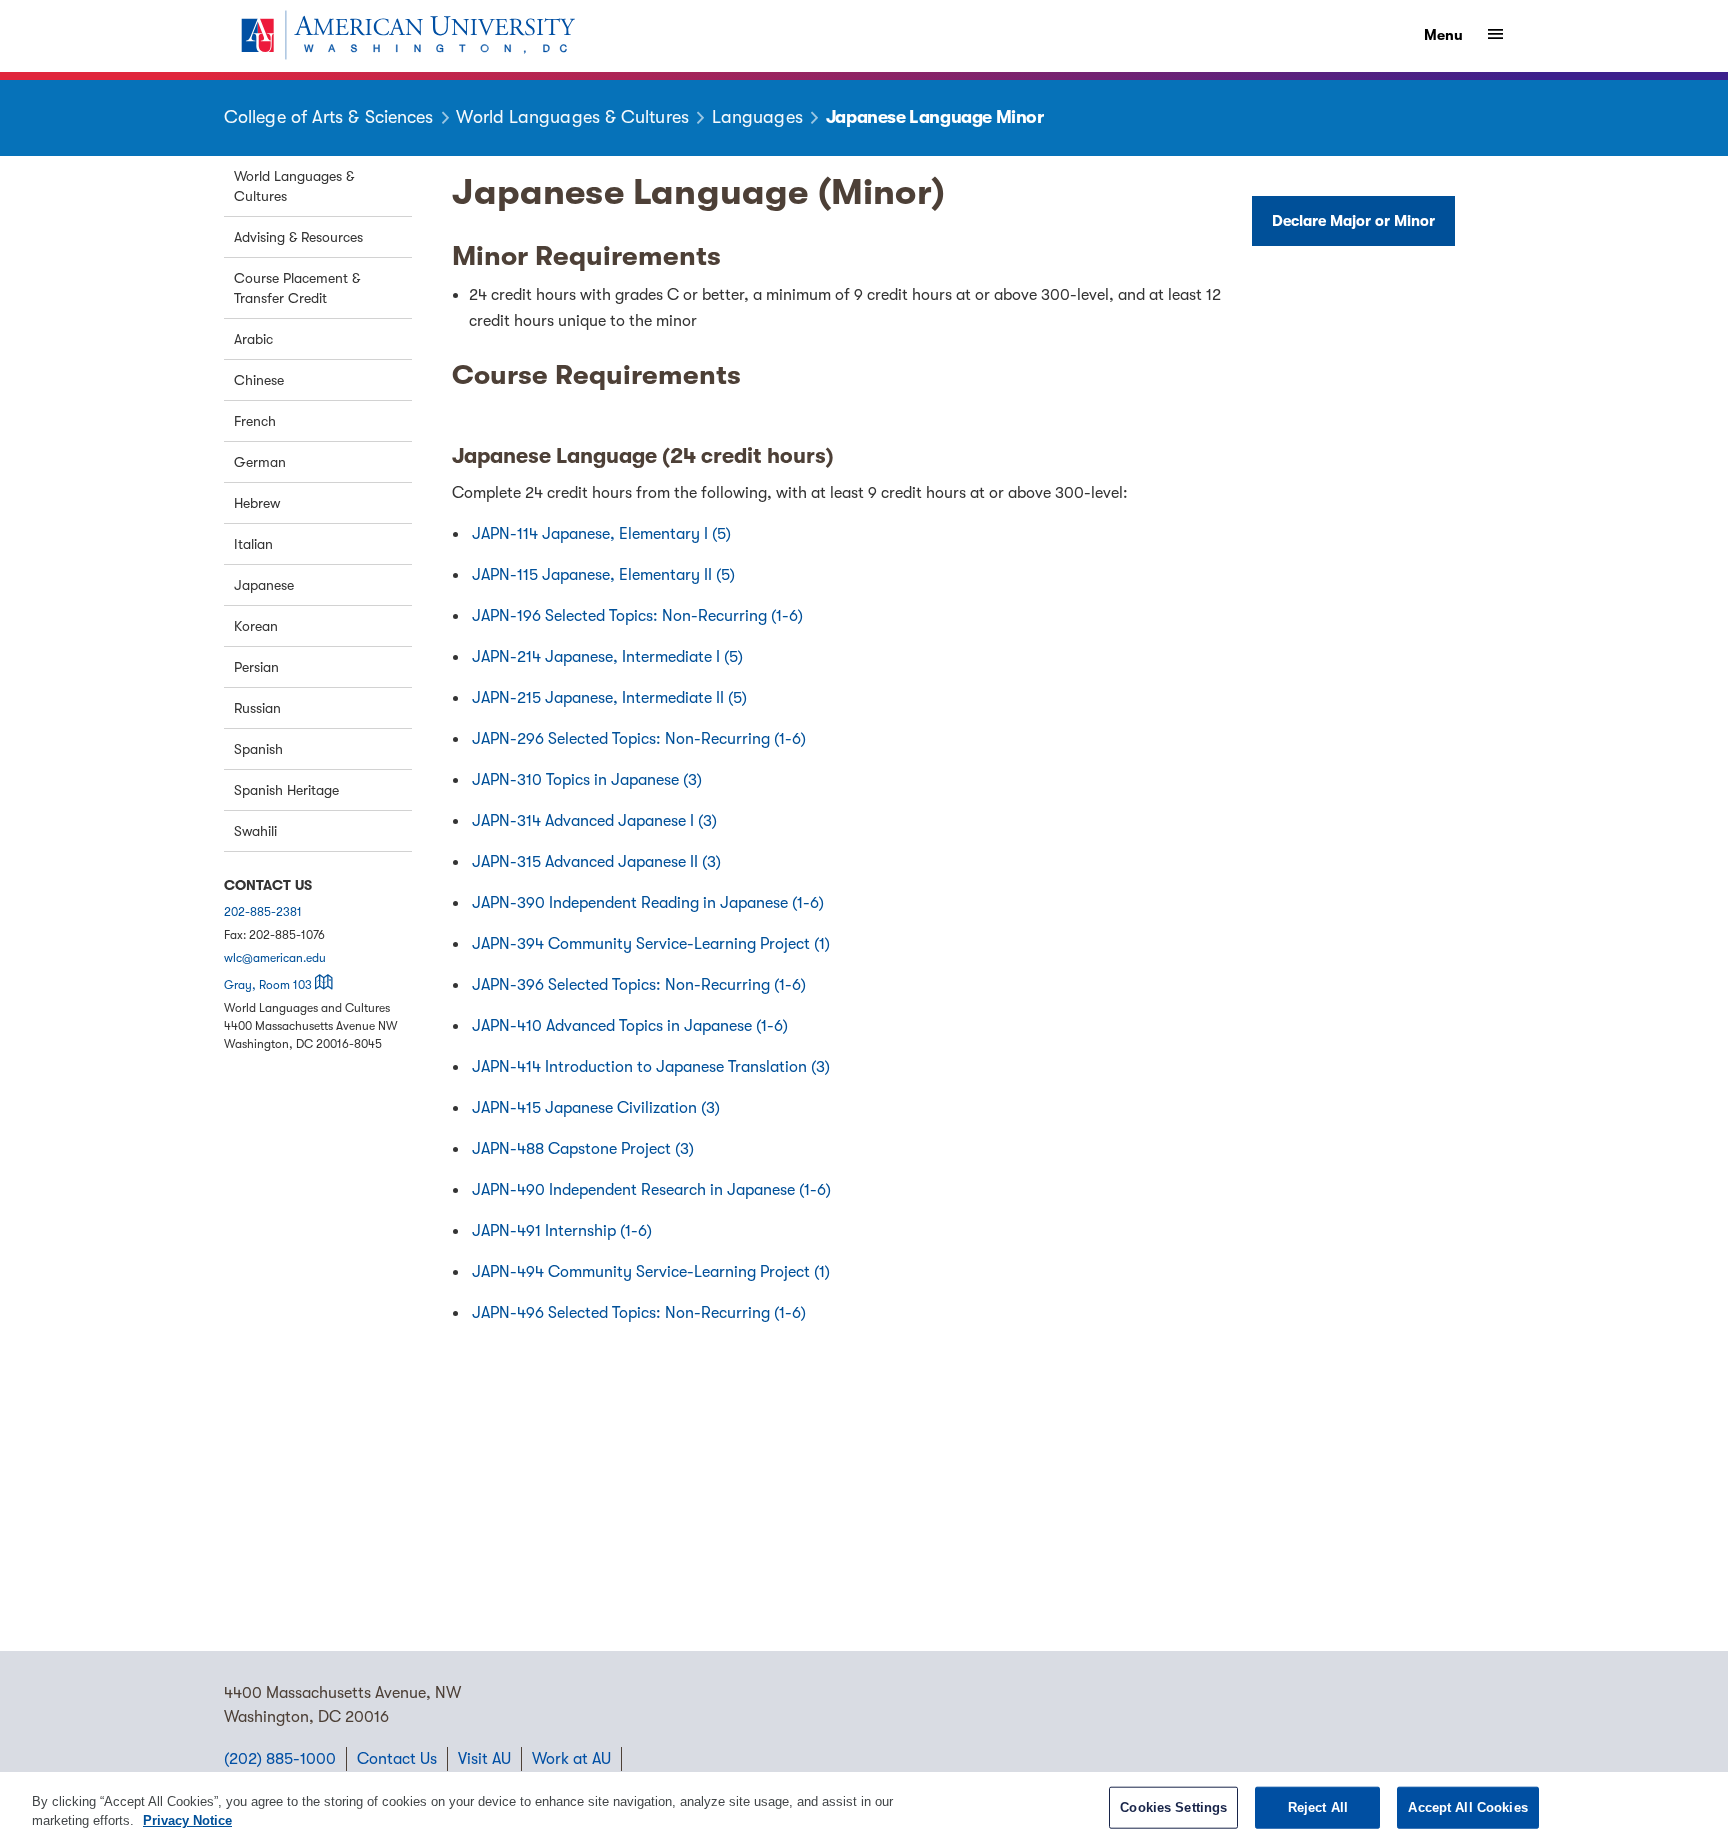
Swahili (255, 831)
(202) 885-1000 (280, 1759)
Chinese (259, 380)
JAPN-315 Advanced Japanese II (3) (596, 862)
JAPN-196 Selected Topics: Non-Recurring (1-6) (637, 616)
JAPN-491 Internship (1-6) (562, 1231)
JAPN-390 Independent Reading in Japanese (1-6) (648, 903)
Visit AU (484, 1759)
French (255, 421)
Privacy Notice (187, 1820)
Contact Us (397, 1759)
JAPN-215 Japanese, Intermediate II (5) (609, 698)
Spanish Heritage (286, 790)
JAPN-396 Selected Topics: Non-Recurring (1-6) (639, 985)
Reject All (1318, 1807)
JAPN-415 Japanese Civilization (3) (596, 1108)
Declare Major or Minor (1353, 221)
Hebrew (257, 503)
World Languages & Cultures (294, 186)
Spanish (258, 749)
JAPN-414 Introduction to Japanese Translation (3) (651, 1067)
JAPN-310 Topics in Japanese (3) (587, 780)
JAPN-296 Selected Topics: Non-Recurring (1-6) (639, 739)
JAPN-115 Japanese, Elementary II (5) (603, 575)
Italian (253, 544)
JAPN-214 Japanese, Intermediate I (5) (607, 657)
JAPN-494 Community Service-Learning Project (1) (651, 1272)
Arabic (253, 339)
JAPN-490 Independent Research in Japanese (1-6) (651, 1190)
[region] (864, 1806)
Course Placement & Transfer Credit (297, 288)
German (260, 462)
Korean (256, 626)
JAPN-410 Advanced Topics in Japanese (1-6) (630, 1026)
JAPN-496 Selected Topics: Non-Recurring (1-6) (639, 1313)
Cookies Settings (1173, 1807)
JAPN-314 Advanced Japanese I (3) (594, 821)
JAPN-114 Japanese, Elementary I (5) (601, 534)
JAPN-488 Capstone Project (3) (583, 1149)
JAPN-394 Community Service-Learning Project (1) (651, 944)
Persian (256, 667)
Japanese (264, 585)
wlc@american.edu (275, 958)
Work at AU (571, 1759)
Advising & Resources (298, 237)
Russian (257, 708)
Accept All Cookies (1467, 1807)
